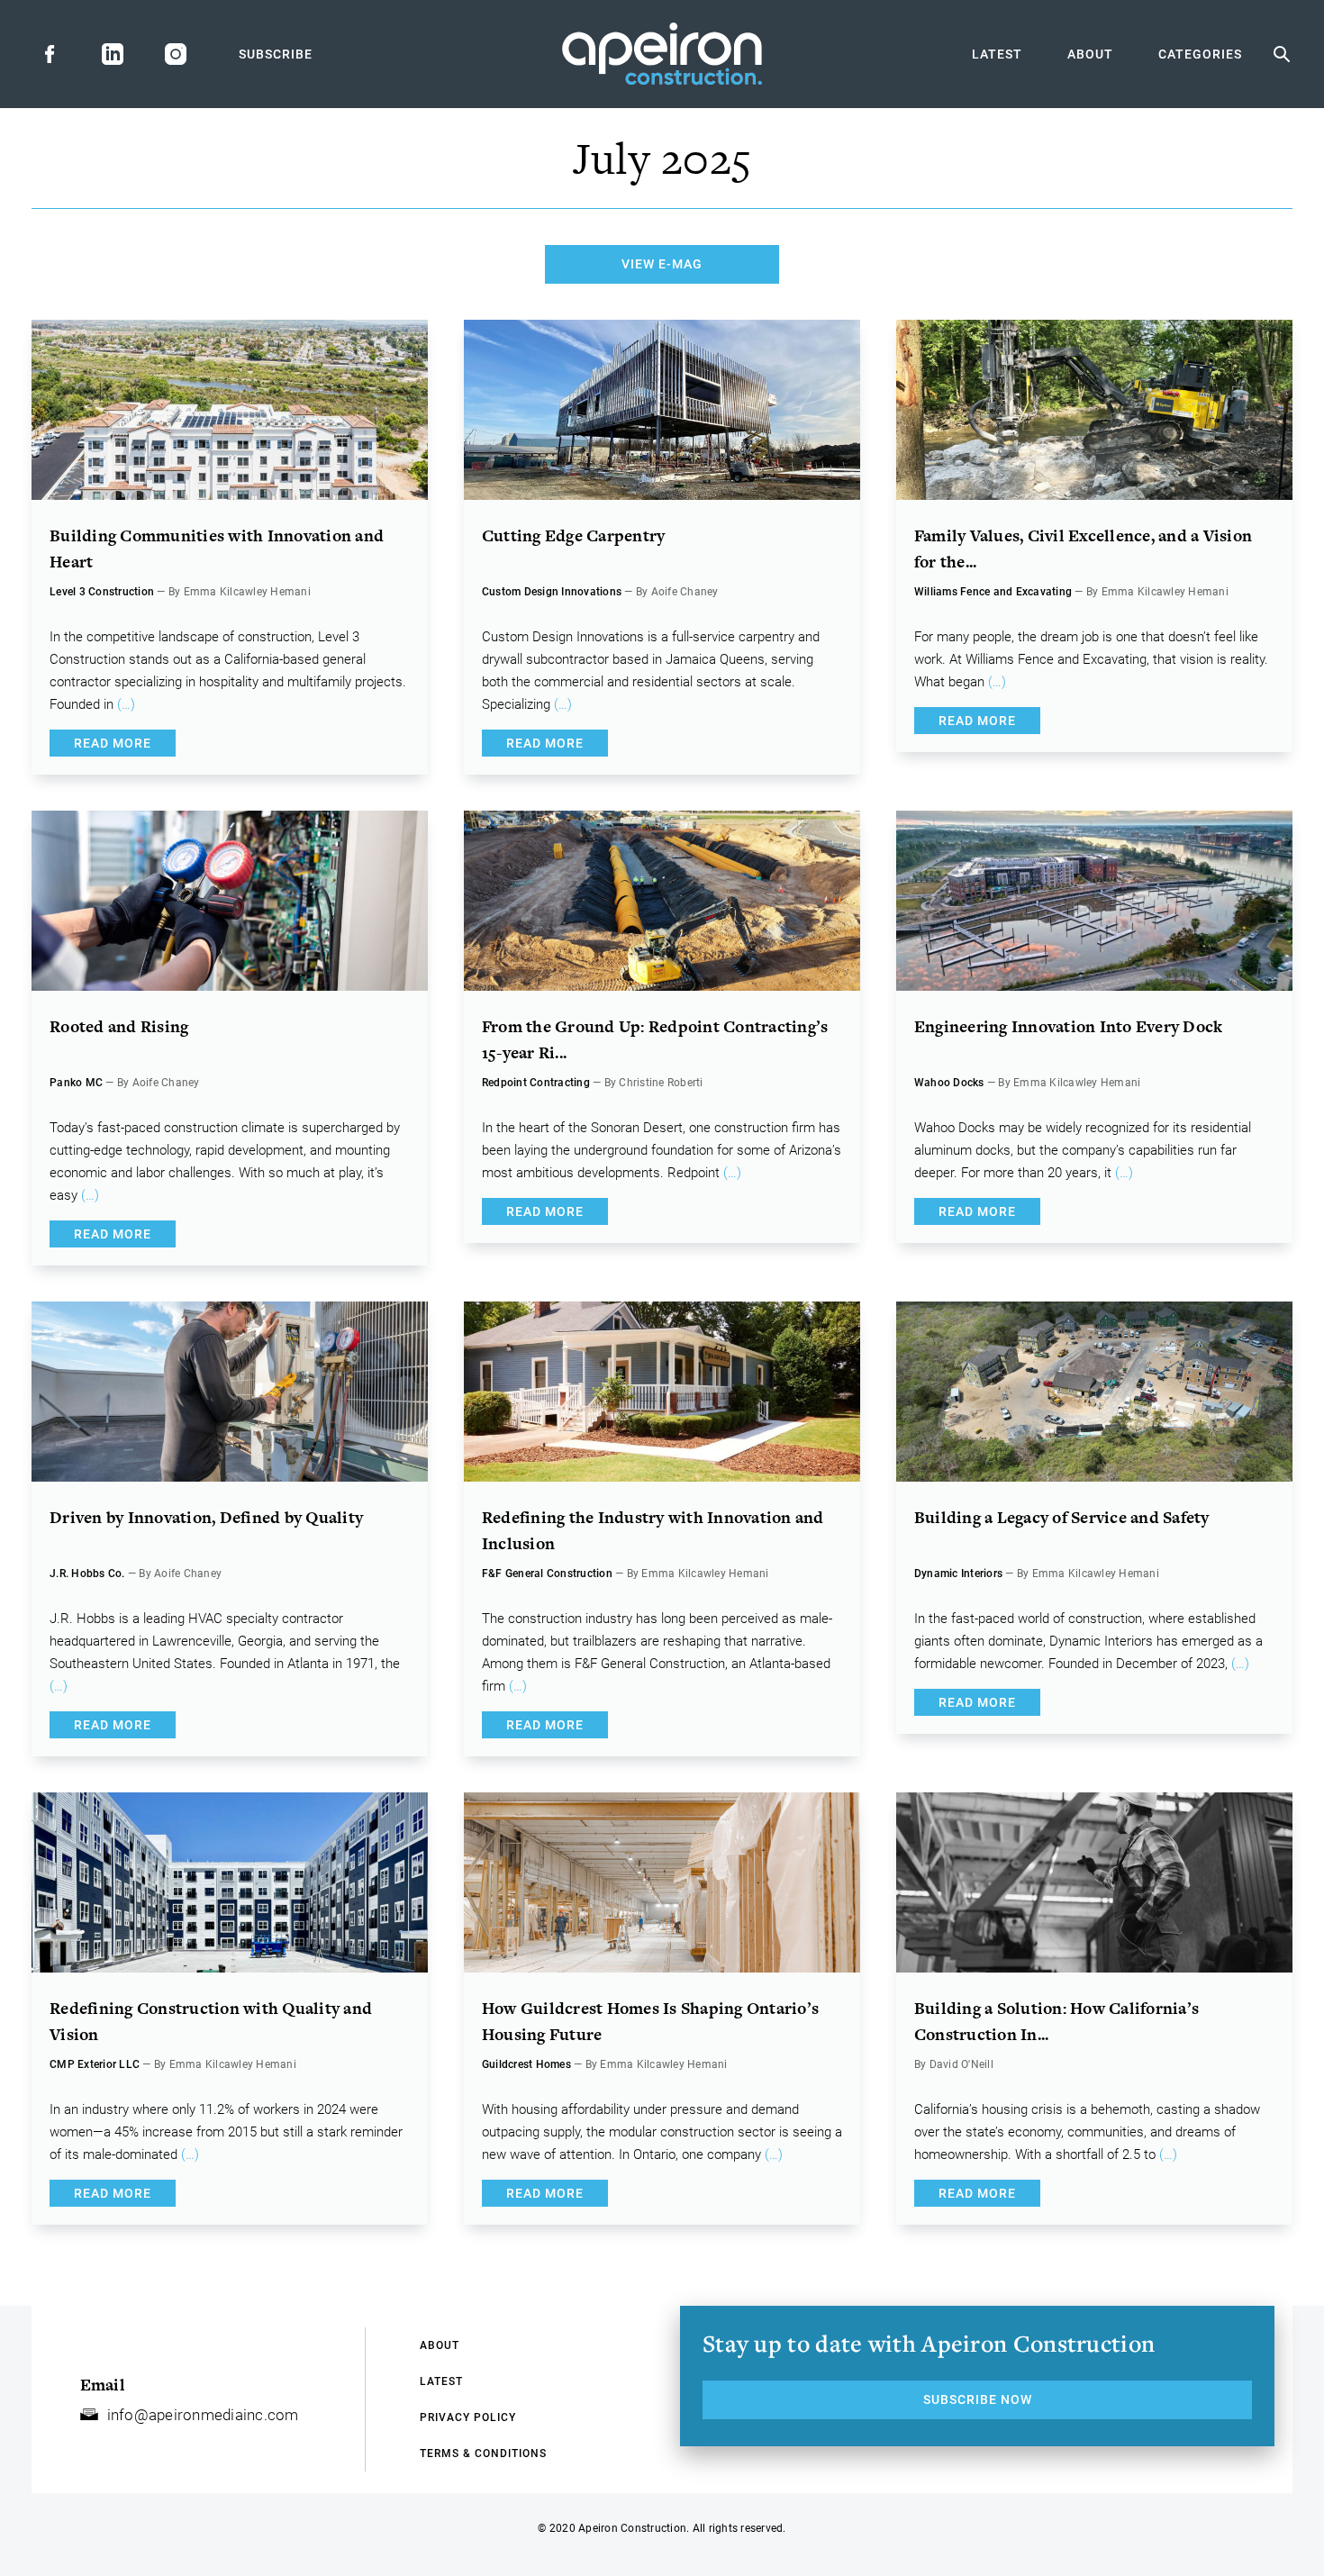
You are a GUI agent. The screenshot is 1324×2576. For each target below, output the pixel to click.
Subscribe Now (978, 2399)
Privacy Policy (468, 2417)
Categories (1200, 54)
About (1090, 54)
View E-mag (662, 264)
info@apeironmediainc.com (203, 2415)
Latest (997, 54)
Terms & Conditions (483, 2454)
